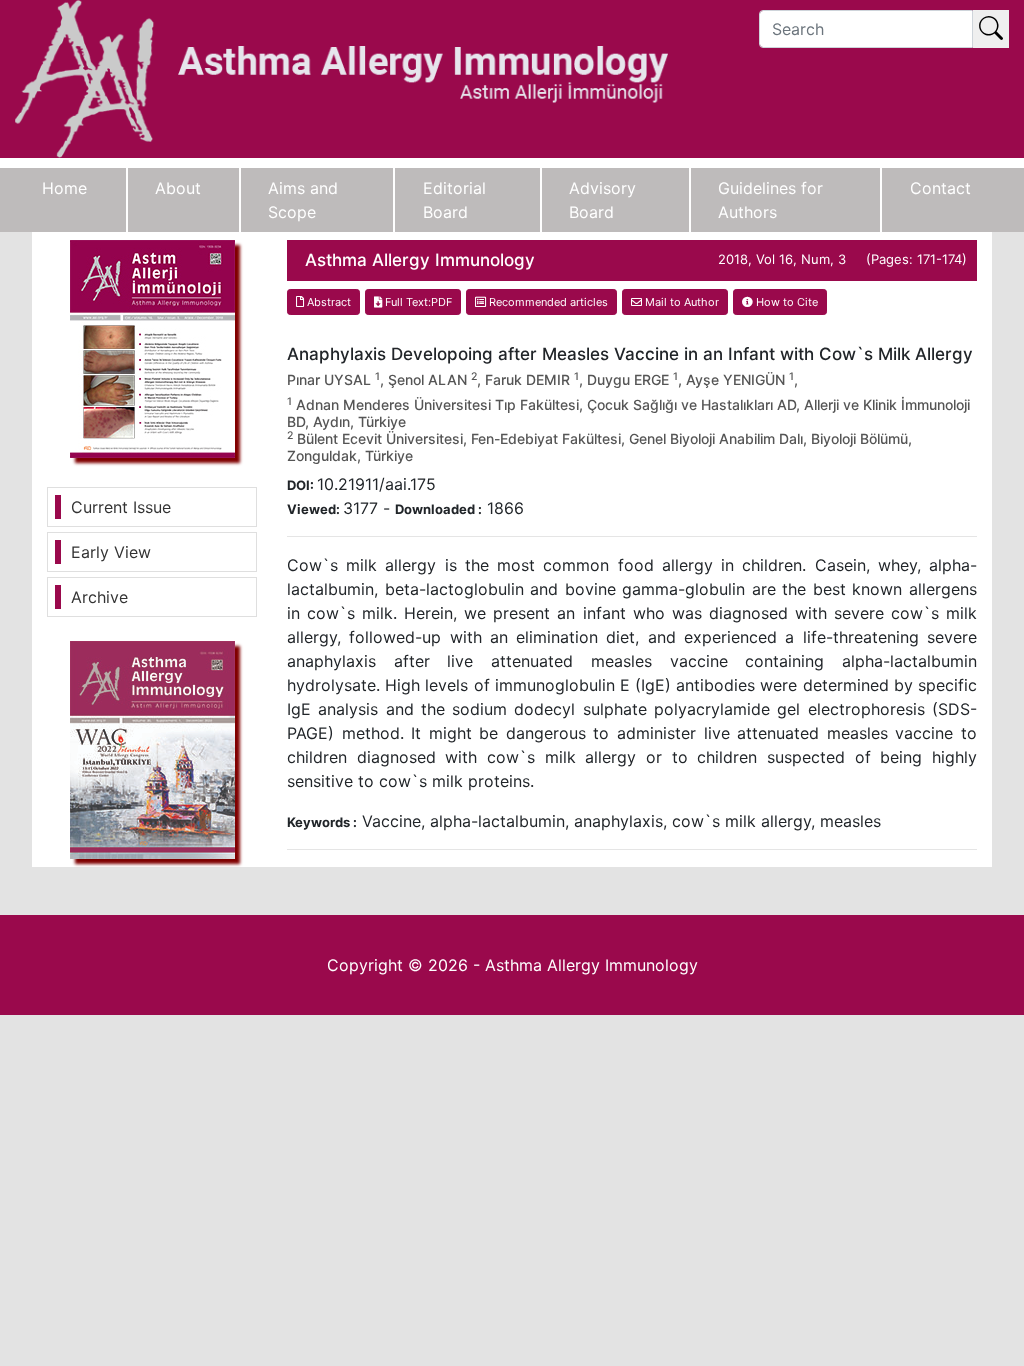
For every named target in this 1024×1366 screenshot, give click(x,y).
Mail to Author (680, 302)
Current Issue (121, 507)
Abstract (327, 302)
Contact (940, 188)
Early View (111, 552)
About (178, 188)
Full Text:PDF (417, 302)
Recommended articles (547, 302)
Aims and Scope (303, 200)
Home (64, 188)
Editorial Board (454, 200)
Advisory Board (602, 200)
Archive (99, 597)
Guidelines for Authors (770, 200)
